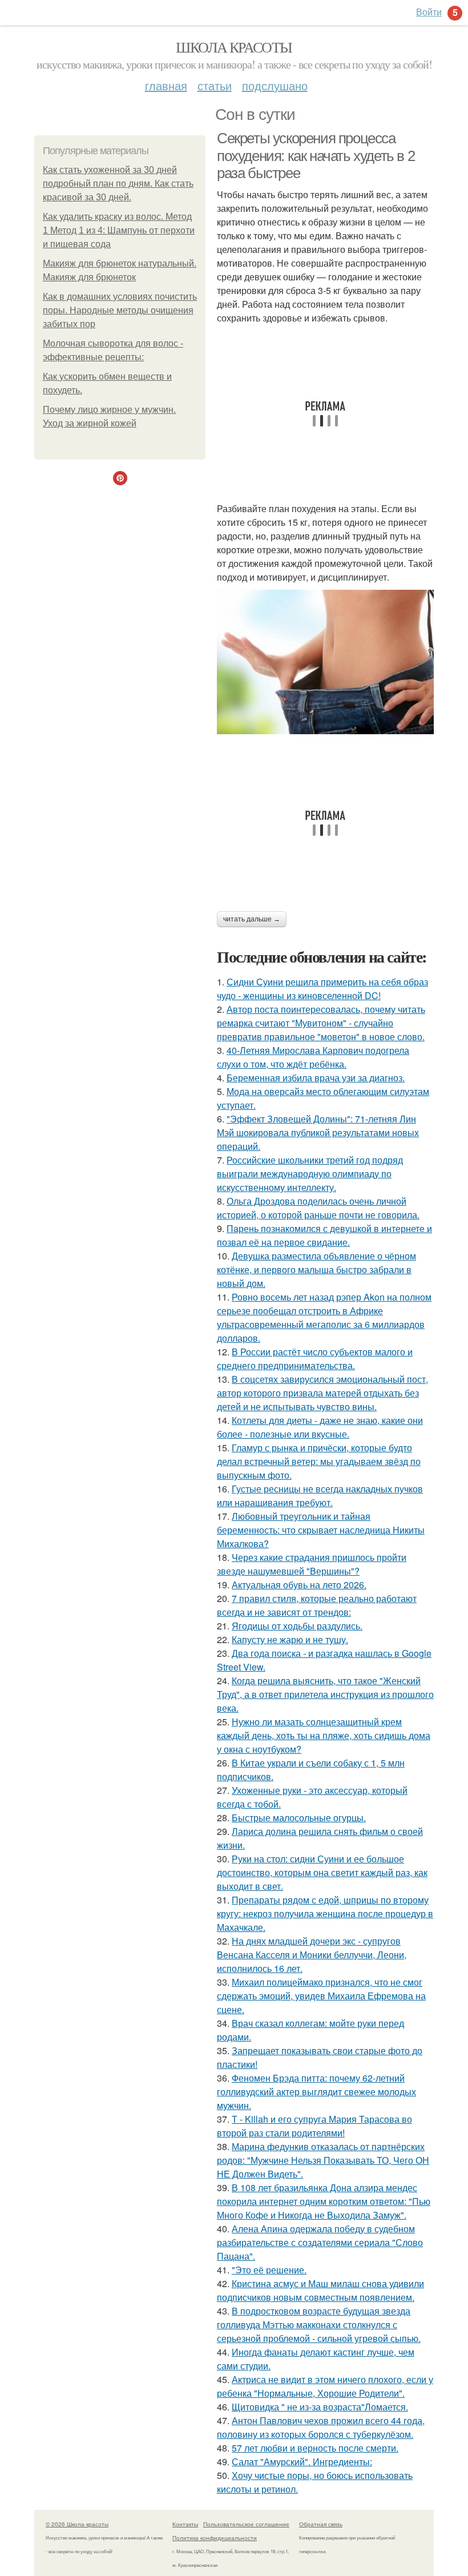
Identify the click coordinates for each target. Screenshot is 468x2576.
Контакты (185, 2524)
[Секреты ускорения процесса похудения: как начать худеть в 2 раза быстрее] (325, 662)
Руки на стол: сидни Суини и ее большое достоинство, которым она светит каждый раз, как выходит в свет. (322, 1872)
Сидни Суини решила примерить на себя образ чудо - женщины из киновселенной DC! (322, 989)
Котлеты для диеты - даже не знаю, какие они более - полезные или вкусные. (320, 1427)
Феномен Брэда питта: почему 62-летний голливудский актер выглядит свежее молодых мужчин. (316, 2092)
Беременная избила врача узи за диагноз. (316, 1078)
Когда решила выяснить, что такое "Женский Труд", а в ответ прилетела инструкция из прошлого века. (325, 1694)
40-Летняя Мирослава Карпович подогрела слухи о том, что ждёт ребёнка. (313, 1057)
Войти (429, 12)
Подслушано (275, 85)
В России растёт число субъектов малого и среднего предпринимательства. (315, 1359)
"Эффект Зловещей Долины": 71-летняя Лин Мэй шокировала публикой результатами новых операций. (318, 1132)
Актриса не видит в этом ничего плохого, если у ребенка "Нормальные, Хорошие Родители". (325, 2386)
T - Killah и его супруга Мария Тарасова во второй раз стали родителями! (314, 2126)
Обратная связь (321, 2524)
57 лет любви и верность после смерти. (315, 2448)
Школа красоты (234, 47)
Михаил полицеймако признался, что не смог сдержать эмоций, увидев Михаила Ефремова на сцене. (321, 1996)
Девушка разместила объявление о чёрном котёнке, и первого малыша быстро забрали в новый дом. (316, 1269)
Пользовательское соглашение (246, 2524)
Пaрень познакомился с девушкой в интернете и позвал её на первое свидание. (324, 1235)
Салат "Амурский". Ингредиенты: (302, 2462)
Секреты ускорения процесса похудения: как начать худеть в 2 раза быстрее (316, 156)
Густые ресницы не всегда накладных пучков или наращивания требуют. (320, 1496)
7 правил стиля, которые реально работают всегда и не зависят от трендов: (317, 1605)
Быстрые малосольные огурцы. (299, 1818)
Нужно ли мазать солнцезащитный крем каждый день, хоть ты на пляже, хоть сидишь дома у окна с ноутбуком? (324, 1735)
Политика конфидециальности (215, 2538)
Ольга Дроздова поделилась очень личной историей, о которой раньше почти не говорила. (318, 1208)
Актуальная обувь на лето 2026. (299, 1585)
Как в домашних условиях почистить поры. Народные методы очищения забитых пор (120, 310)
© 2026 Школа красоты (77, 2524)
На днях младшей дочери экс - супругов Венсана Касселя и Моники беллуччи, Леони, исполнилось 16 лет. (312, 1955)
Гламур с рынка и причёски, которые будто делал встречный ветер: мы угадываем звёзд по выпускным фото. (319, 1461)
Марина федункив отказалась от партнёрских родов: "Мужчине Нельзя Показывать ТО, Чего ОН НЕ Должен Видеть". (323, 2160)
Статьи (215, 85)
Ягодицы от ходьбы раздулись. (297, 1626)
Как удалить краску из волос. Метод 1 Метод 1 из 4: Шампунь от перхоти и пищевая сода (119, 230)
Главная (166, 85)
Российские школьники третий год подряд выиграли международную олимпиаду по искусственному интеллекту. (310, 1174)
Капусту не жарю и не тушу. (290, 1639)
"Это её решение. (269, 2270)
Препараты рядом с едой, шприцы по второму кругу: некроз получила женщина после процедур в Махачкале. (325, 1913)
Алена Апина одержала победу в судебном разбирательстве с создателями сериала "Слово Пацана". (320, 2242)
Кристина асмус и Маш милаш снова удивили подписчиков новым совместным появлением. (320, 2290)
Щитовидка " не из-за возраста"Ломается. (320, 2407)
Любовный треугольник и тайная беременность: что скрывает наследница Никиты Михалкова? (321, 1530)
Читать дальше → (252, 919)
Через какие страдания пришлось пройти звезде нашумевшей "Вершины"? (312, 1564)
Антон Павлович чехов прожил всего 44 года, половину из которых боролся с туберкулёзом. (321, 2427)
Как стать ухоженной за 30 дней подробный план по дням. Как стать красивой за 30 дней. (118, 184)
